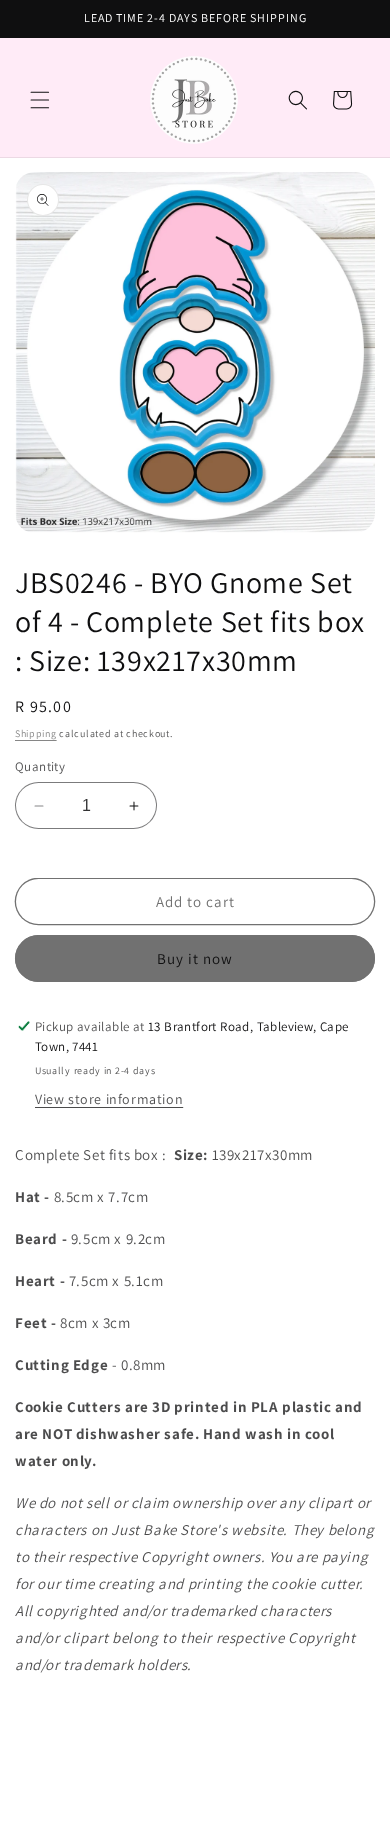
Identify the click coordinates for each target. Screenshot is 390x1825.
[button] (40, 100)
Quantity (40, 766)
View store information (109, 1099)
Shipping (36, 733)
